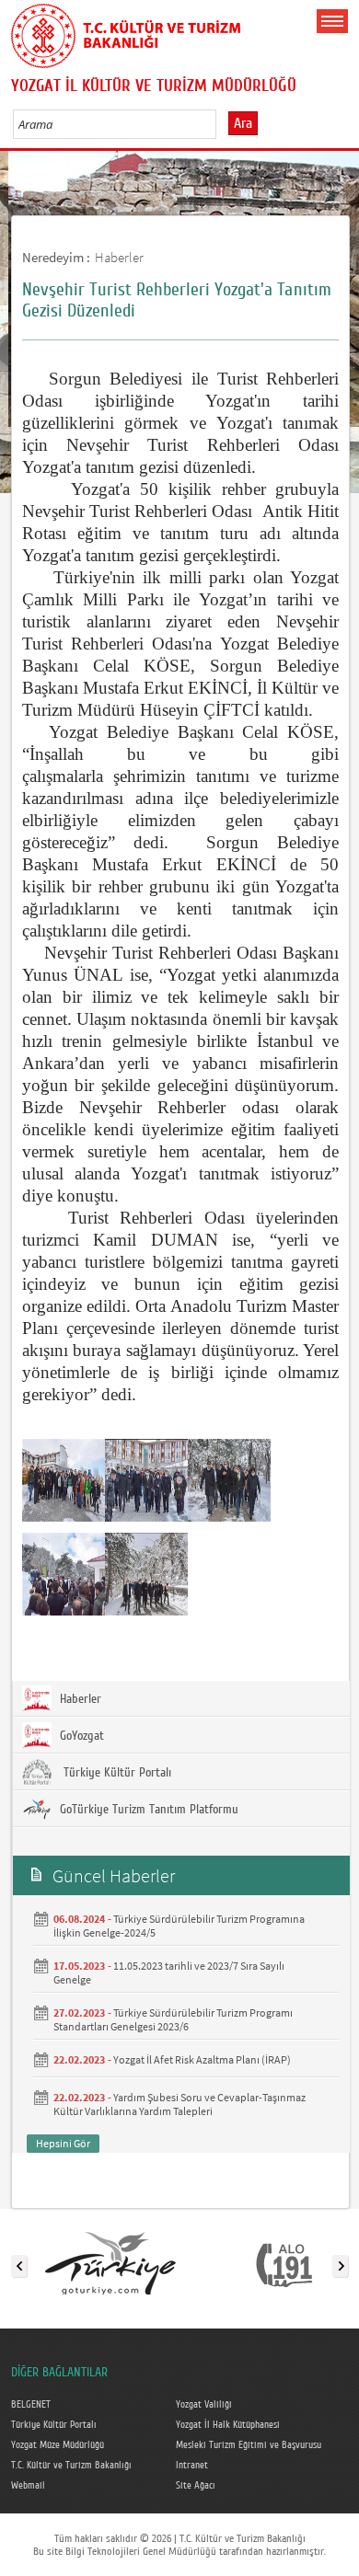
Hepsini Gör (63, 2143)
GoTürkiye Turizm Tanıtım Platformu (147, 1810)
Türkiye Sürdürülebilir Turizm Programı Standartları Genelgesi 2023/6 (173, 2019)
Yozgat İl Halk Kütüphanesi (228, 2425)
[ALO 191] (284, 2262)
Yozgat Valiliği (204, 2405)
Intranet (192, 2466)
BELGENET (31, 2405)
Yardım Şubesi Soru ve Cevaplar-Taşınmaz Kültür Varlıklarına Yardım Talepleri (179, 2104)
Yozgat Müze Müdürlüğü (58, 2445)
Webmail (28, 2486)
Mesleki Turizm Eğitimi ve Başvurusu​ (249, 2445)
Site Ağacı (196, 2486)
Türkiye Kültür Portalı (114, 1773)
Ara (243, 123)
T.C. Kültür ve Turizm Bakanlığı (71, 2466)
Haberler (119, 257)
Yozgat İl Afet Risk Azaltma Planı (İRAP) (202, 2059)
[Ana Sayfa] (126, 32)
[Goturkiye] (110, 2262)
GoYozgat (80, 1736)
